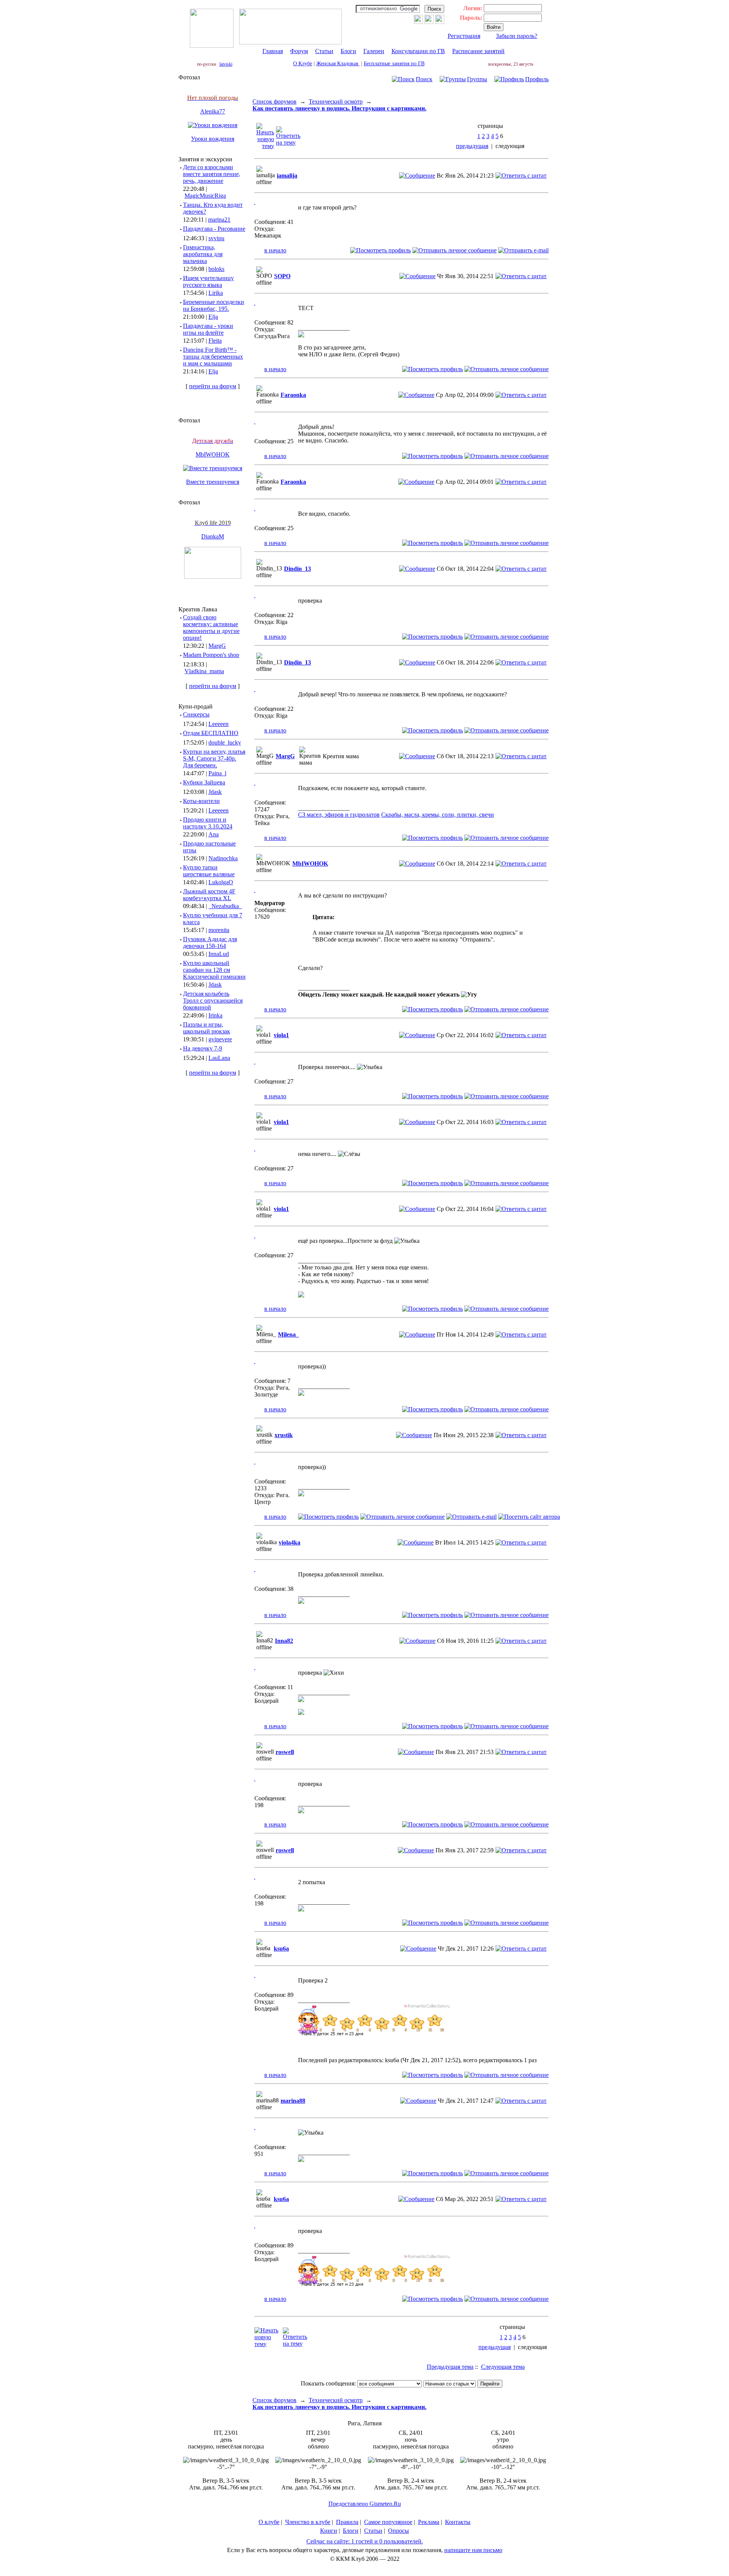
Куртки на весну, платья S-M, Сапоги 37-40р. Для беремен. (214, 758)
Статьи (324, 51)
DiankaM (213, 536)
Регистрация (464, 36)
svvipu (216, 238)
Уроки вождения (213, 139)
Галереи (374, 51)
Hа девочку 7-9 (203, 1048)
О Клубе (303, 64)
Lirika (216, 293)
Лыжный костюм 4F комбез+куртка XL (209, 895)
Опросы (398, 2531)
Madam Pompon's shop (211, 655)
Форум (299, 51)
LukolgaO (221, 882)
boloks (216, 269)
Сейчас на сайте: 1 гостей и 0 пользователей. (365, 2541)
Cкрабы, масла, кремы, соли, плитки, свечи (438, 815)
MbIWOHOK (213, 454)
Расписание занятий (478, 51)
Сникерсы (196, 714)
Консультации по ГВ (418, 51)
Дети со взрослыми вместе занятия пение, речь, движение (212, 174)
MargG (217, 646)
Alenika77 (213, 111)
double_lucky (225, 742)
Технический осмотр (336, 102)
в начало (275, 250)
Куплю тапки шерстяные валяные (209, 871)
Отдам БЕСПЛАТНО (211, 733)
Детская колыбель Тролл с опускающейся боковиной (213, 1001)
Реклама (429, 2522)
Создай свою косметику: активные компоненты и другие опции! (211, 627)
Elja (213, 317)
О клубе (269, 2522)
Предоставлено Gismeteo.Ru (365, 2504)
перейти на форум (213, 386)
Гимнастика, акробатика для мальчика (203, 254)
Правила (347, 2522)
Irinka (215, 1015)
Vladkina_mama (204, 671)
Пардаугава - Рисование (214, 229)
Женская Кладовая (338, 64)
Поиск (424, 79)
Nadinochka (223, 858)
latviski (226, 64)
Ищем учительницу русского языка (208, 281)
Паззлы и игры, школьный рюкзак (207, 1028)
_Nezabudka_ (225, 906)
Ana (214, 834)
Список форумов (275, 102)
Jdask (215, 792)
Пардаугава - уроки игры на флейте (208, 329)
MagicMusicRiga (205, 196)
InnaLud (219, 954)
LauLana (219, 1058)
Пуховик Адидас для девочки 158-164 (210, 942)
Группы (477, 79)
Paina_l (217, 773)
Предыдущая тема (450, 2367)
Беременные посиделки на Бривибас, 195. (214, 305)
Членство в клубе (308, 2522)
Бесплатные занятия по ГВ (394, 64)
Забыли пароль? (517, 36)
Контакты (458, 2522)
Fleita (215, 341)
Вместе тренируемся (213, 482)
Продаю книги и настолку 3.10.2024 (208, 823)
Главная (273, 51)
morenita (219, 930)
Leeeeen (219, 724)
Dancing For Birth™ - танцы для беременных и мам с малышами (213, 357)
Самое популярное (388, 2522)
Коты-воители (201, 801)
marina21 (219, 220)
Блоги (348, 51)
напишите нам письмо (473, 2550)
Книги (329, 2531)
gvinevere (220, 1039)
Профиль (537, 79)
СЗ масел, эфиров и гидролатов (339, 815)
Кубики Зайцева (204, 782)
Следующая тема (503, 2367)
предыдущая (472, 146)
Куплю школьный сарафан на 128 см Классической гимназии (214, 970)
